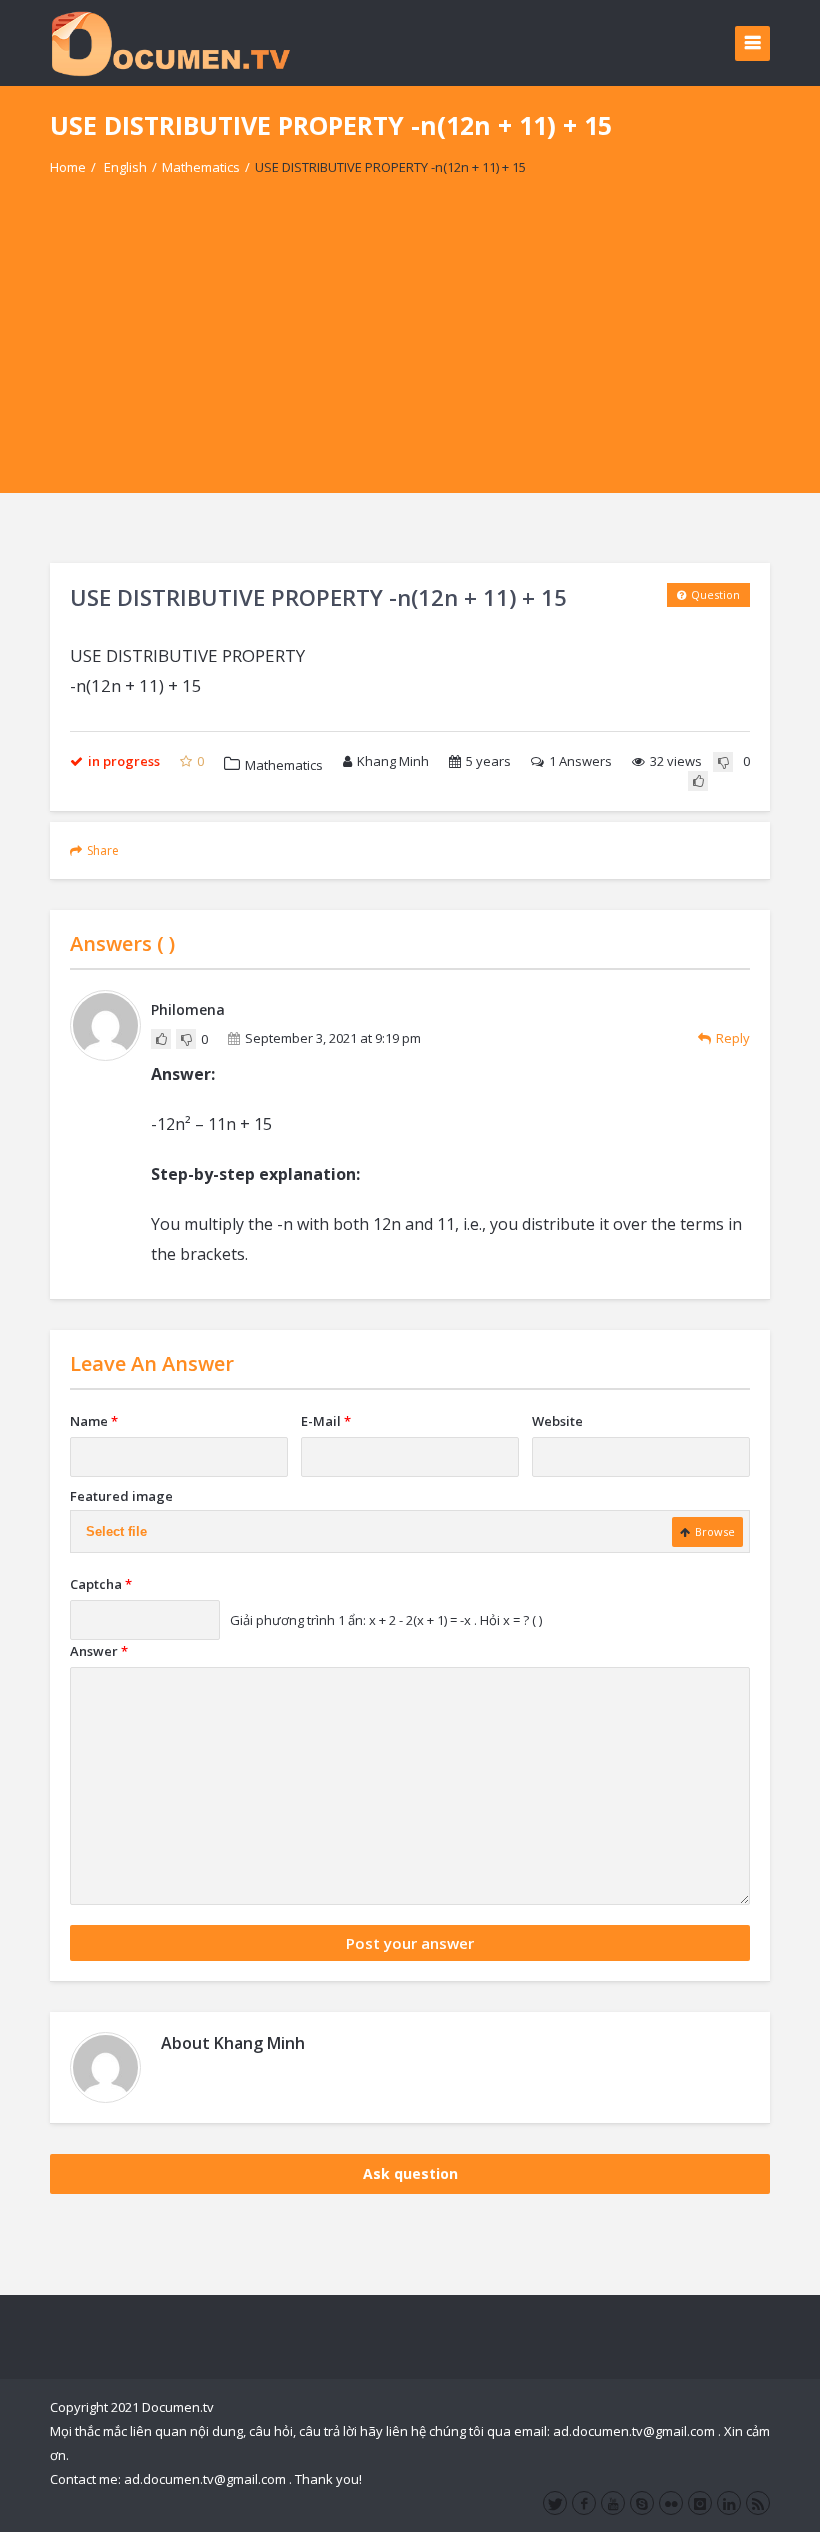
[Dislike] (723, 762)
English (125, 167)
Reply (733, 1038)
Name (94, 1421)
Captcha (101, 1584)
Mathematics (201, 167)
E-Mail (326, 1421)
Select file (116, 1531)
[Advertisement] (410, 353)
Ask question (410, 2173)
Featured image (121, 1496)
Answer (99, 1651)
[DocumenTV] (170, 42)
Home (68, 167)
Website (557, 1421)
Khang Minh (393, 761)
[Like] (698, 781)
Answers (580, 761)
